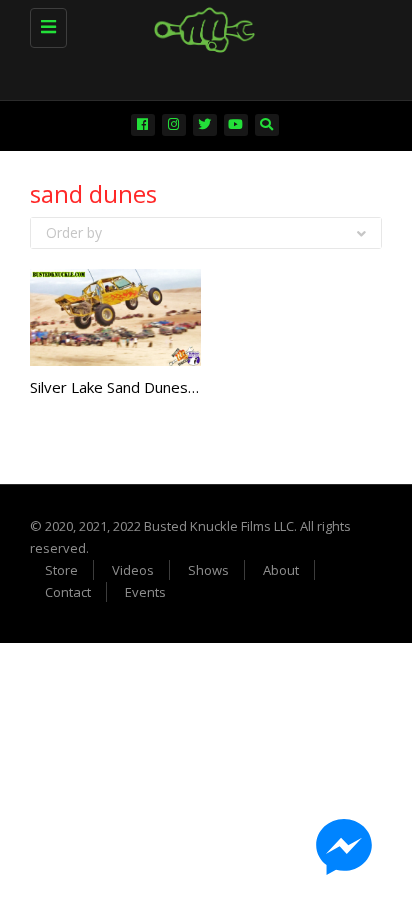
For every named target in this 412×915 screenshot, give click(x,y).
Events (145, 592)
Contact (68, 592)
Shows (208, 570)
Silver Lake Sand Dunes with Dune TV (157, 387)
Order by (74, 232)
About (281, 570)
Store (61, 570)
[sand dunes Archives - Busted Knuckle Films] (201, 25)
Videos (133, 570)
